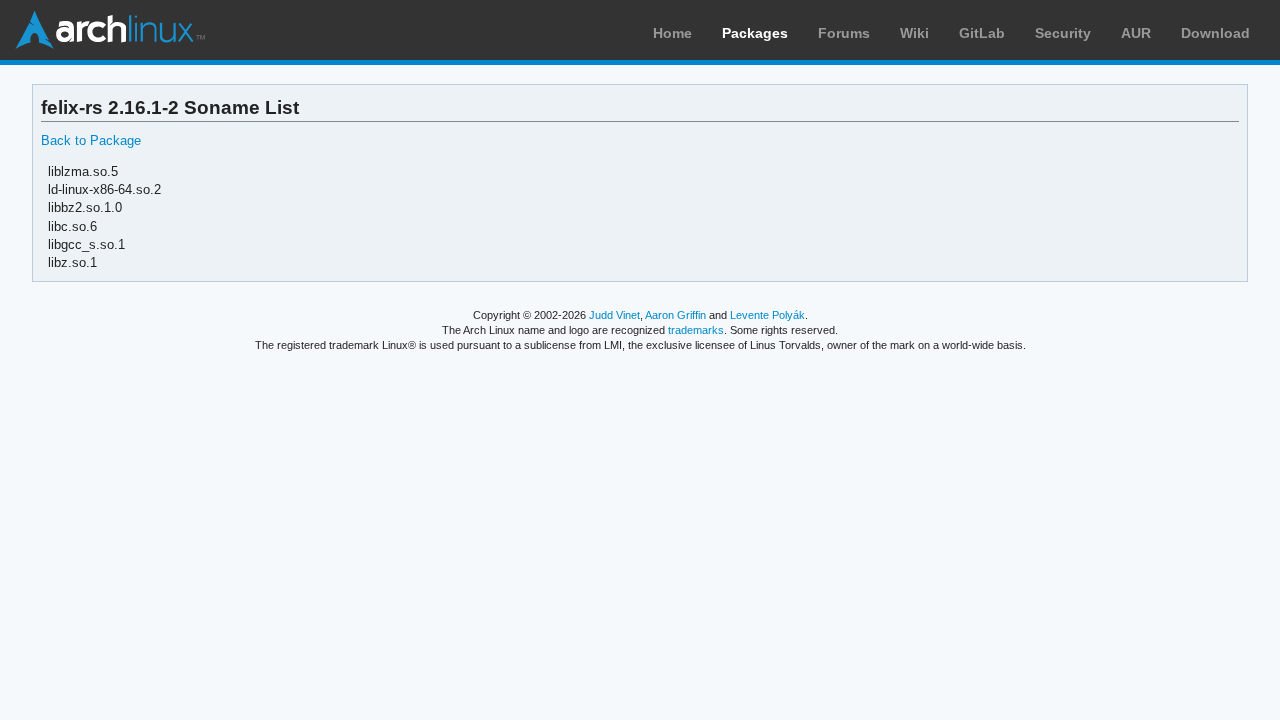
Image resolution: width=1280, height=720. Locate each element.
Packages (755, 33)
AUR (1136, 33)
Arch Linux (110, 30)
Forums (844, 33)
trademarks (696, 330)
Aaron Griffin (675, 315)
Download (1215, 33)
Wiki (914, 33)
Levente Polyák (767, 315)
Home (672, 33)
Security (1063, 33)
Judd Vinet (614, 315)
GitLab (982, 33)
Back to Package (91, 140)
